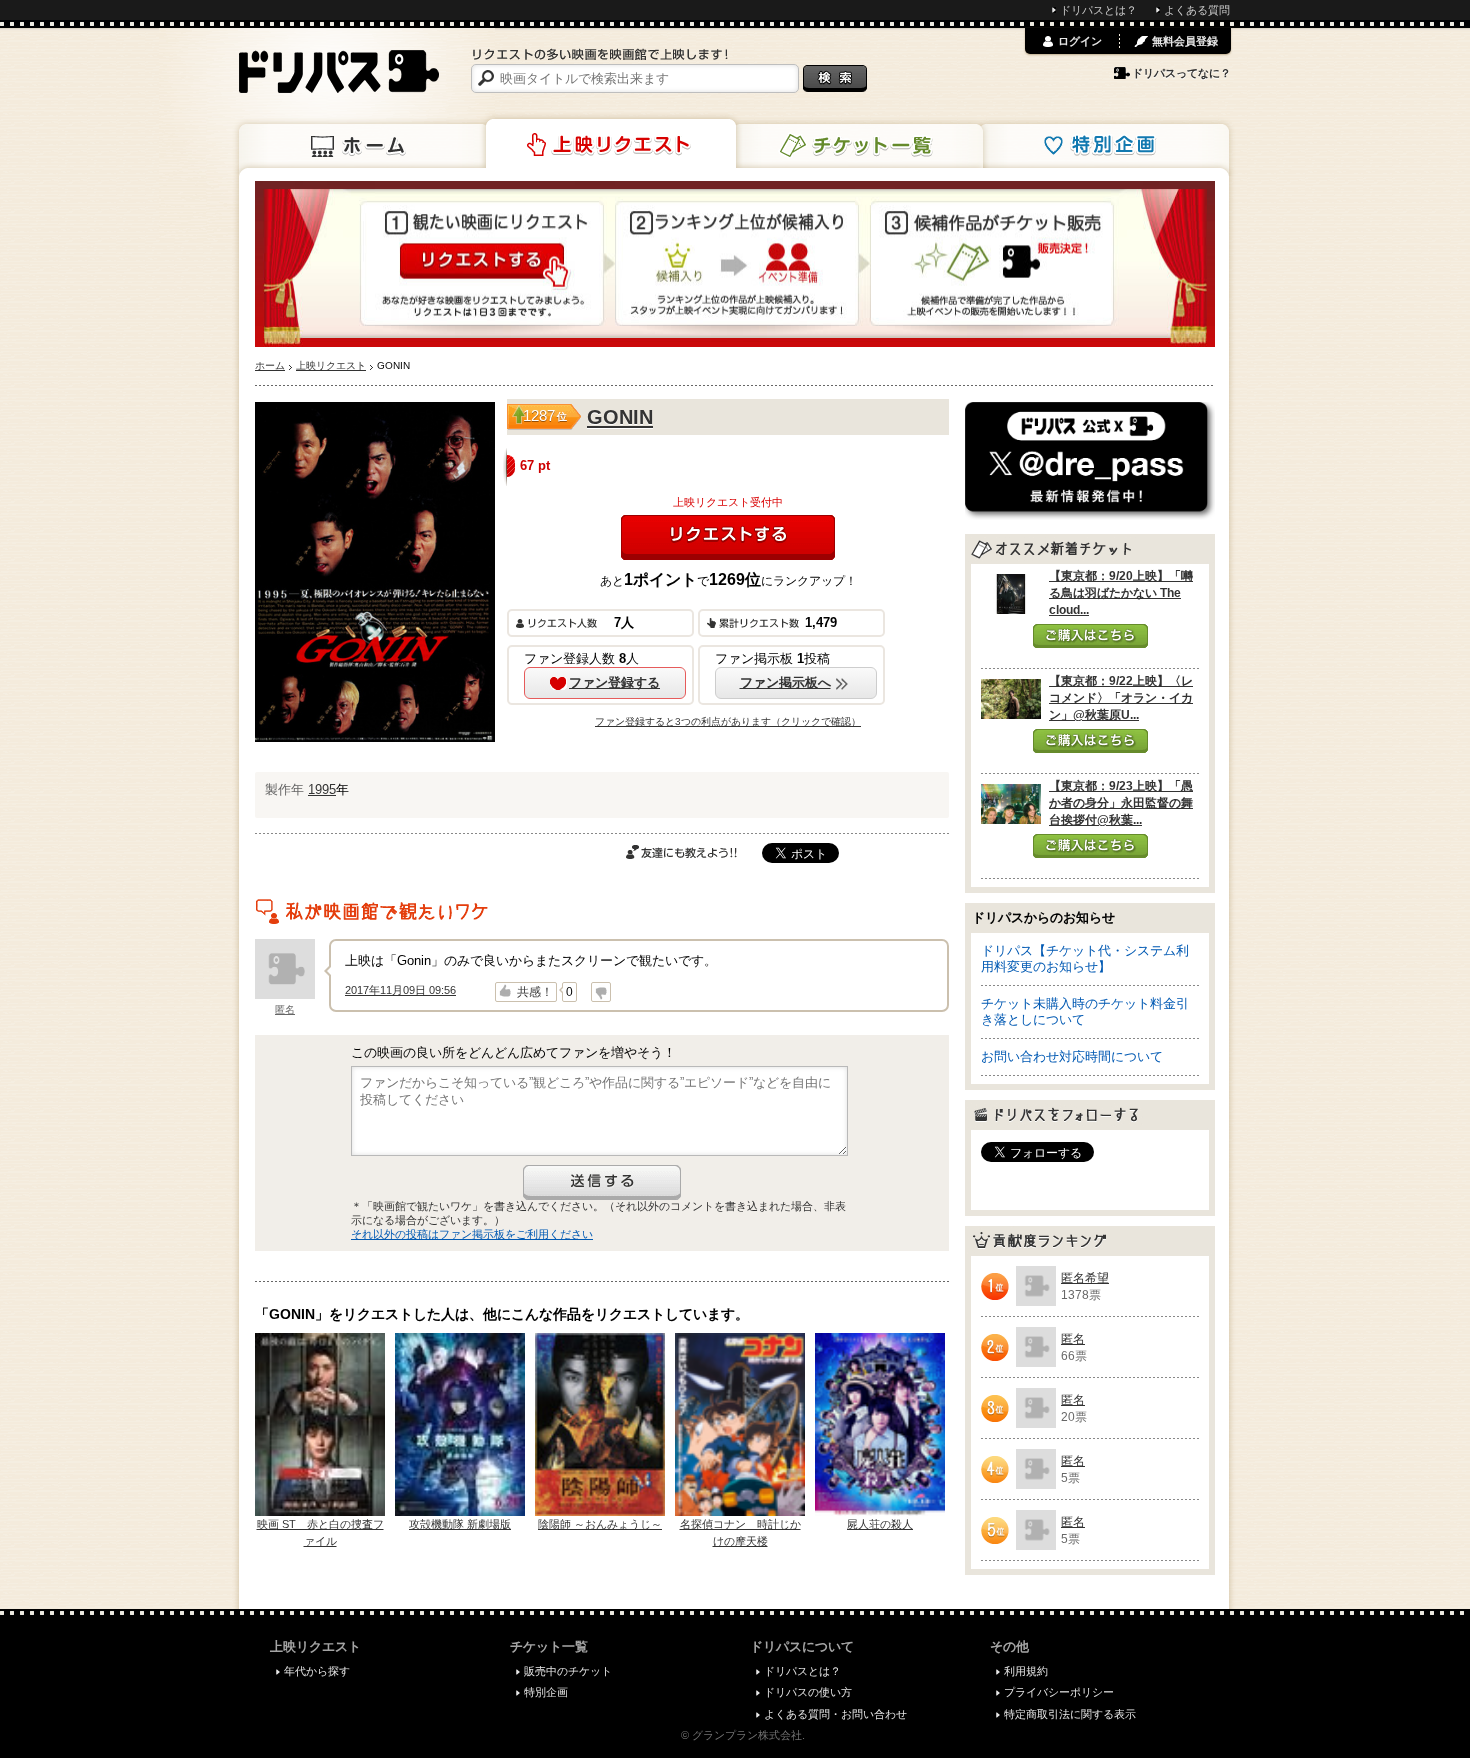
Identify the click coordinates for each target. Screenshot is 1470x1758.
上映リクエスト (611, 144)
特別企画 (1104, 146)
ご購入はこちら (1090, 636)
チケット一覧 (858, 146)
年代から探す (317, 1671)
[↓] (601, 992)
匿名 (285, 1009)
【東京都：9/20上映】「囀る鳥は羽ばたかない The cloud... (1121, 593)
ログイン (1080, 41)
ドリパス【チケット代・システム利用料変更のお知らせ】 (1085, 958)
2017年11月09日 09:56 (400, 990)
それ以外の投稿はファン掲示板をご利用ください (472, 1234)
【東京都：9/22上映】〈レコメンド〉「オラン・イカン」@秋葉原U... (1121, 698)
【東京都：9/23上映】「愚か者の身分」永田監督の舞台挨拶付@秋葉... (1121, 803)
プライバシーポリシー (1059, 1692)
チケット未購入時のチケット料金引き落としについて (1085, 1011)
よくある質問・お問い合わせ (835, 1714)
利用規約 (1026, 1671)
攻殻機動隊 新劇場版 (460, 1524)
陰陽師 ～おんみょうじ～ (600, 1524)
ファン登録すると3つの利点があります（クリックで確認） (728, 721)
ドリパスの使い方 (808, 1692)
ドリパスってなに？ (1181, 73)
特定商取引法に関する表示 (1070, 1714)
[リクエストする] (728, 537)
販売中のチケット (568, 1671)
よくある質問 (1197, 10)
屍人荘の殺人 (880, 1524)
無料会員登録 (1185, 41)
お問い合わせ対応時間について (1072, 1056)
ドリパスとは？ (1098, 10)
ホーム (364, 146)
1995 (322, 789)
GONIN (620, 417)
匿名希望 (1085, 1278)
